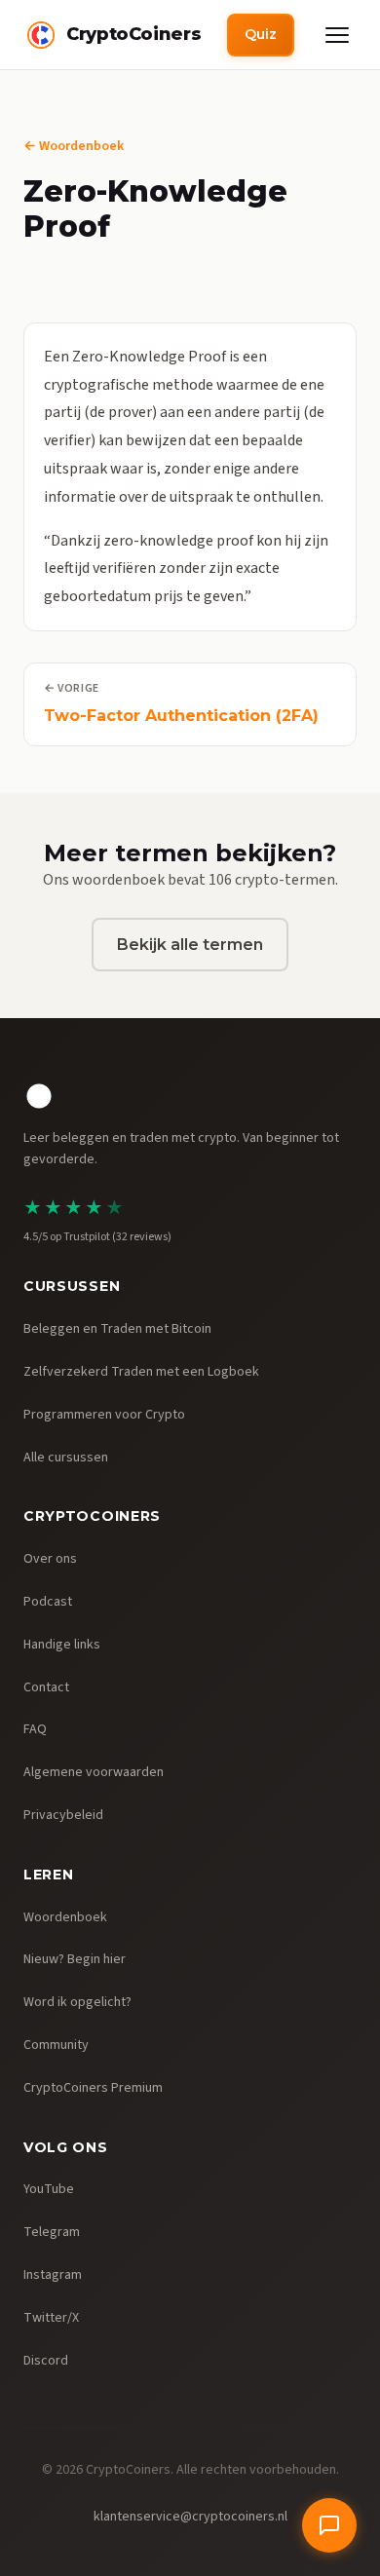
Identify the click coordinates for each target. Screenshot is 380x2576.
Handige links (62, 1645)
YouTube (49, 2189)
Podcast (48, 1602)
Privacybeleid (63, 1815)
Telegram (52, 2232)
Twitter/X (51, 2318)
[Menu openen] (337, 35)
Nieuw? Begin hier (75, 1959)
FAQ (35, 1729)
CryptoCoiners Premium (93, 2088)
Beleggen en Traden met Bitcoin (117, 1329)
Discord (46, 2361)
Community (56, 2045)
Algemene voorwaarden (94, 1772)
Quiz (261, 34)
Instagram (53, 2275)
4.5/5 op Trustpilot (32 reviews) (97, 1237)
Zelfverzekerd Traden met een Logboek (141, 1372)
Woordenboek (65, 1917)
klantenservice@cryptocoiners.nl (190, 2517)
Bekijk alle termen (190, 945)
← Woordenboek (74, 146)
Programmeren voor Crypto (104, 1415)
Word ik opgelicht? (77, 2002)
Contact (46, 1687)
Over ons (50, 1559)
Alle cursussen (66, 1458)
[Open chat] (329, 2525)
